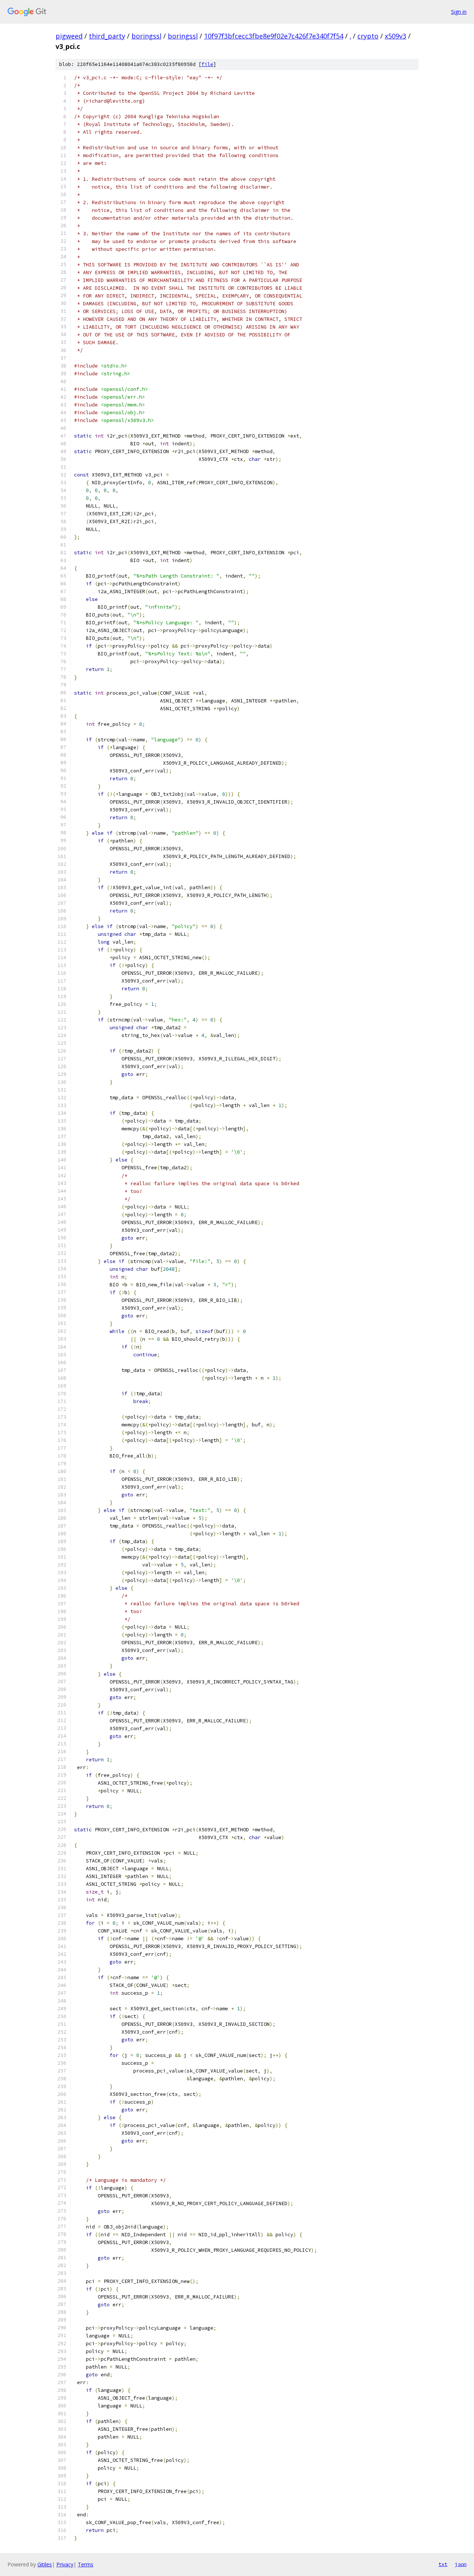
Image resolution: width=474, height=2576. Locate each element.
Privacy (65, 2564)
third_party (107, 36)
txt (443, 2564)
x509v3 (395, 36)
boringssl (146, 36)
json (461, 2564)
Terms (86, 2564)
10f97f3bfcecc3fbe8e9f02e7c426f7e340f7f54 (274, 36)
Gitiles (45, 2564)
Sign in (459, 12)
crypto (368, 36)
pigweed (69, 36)
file (207, 64)
